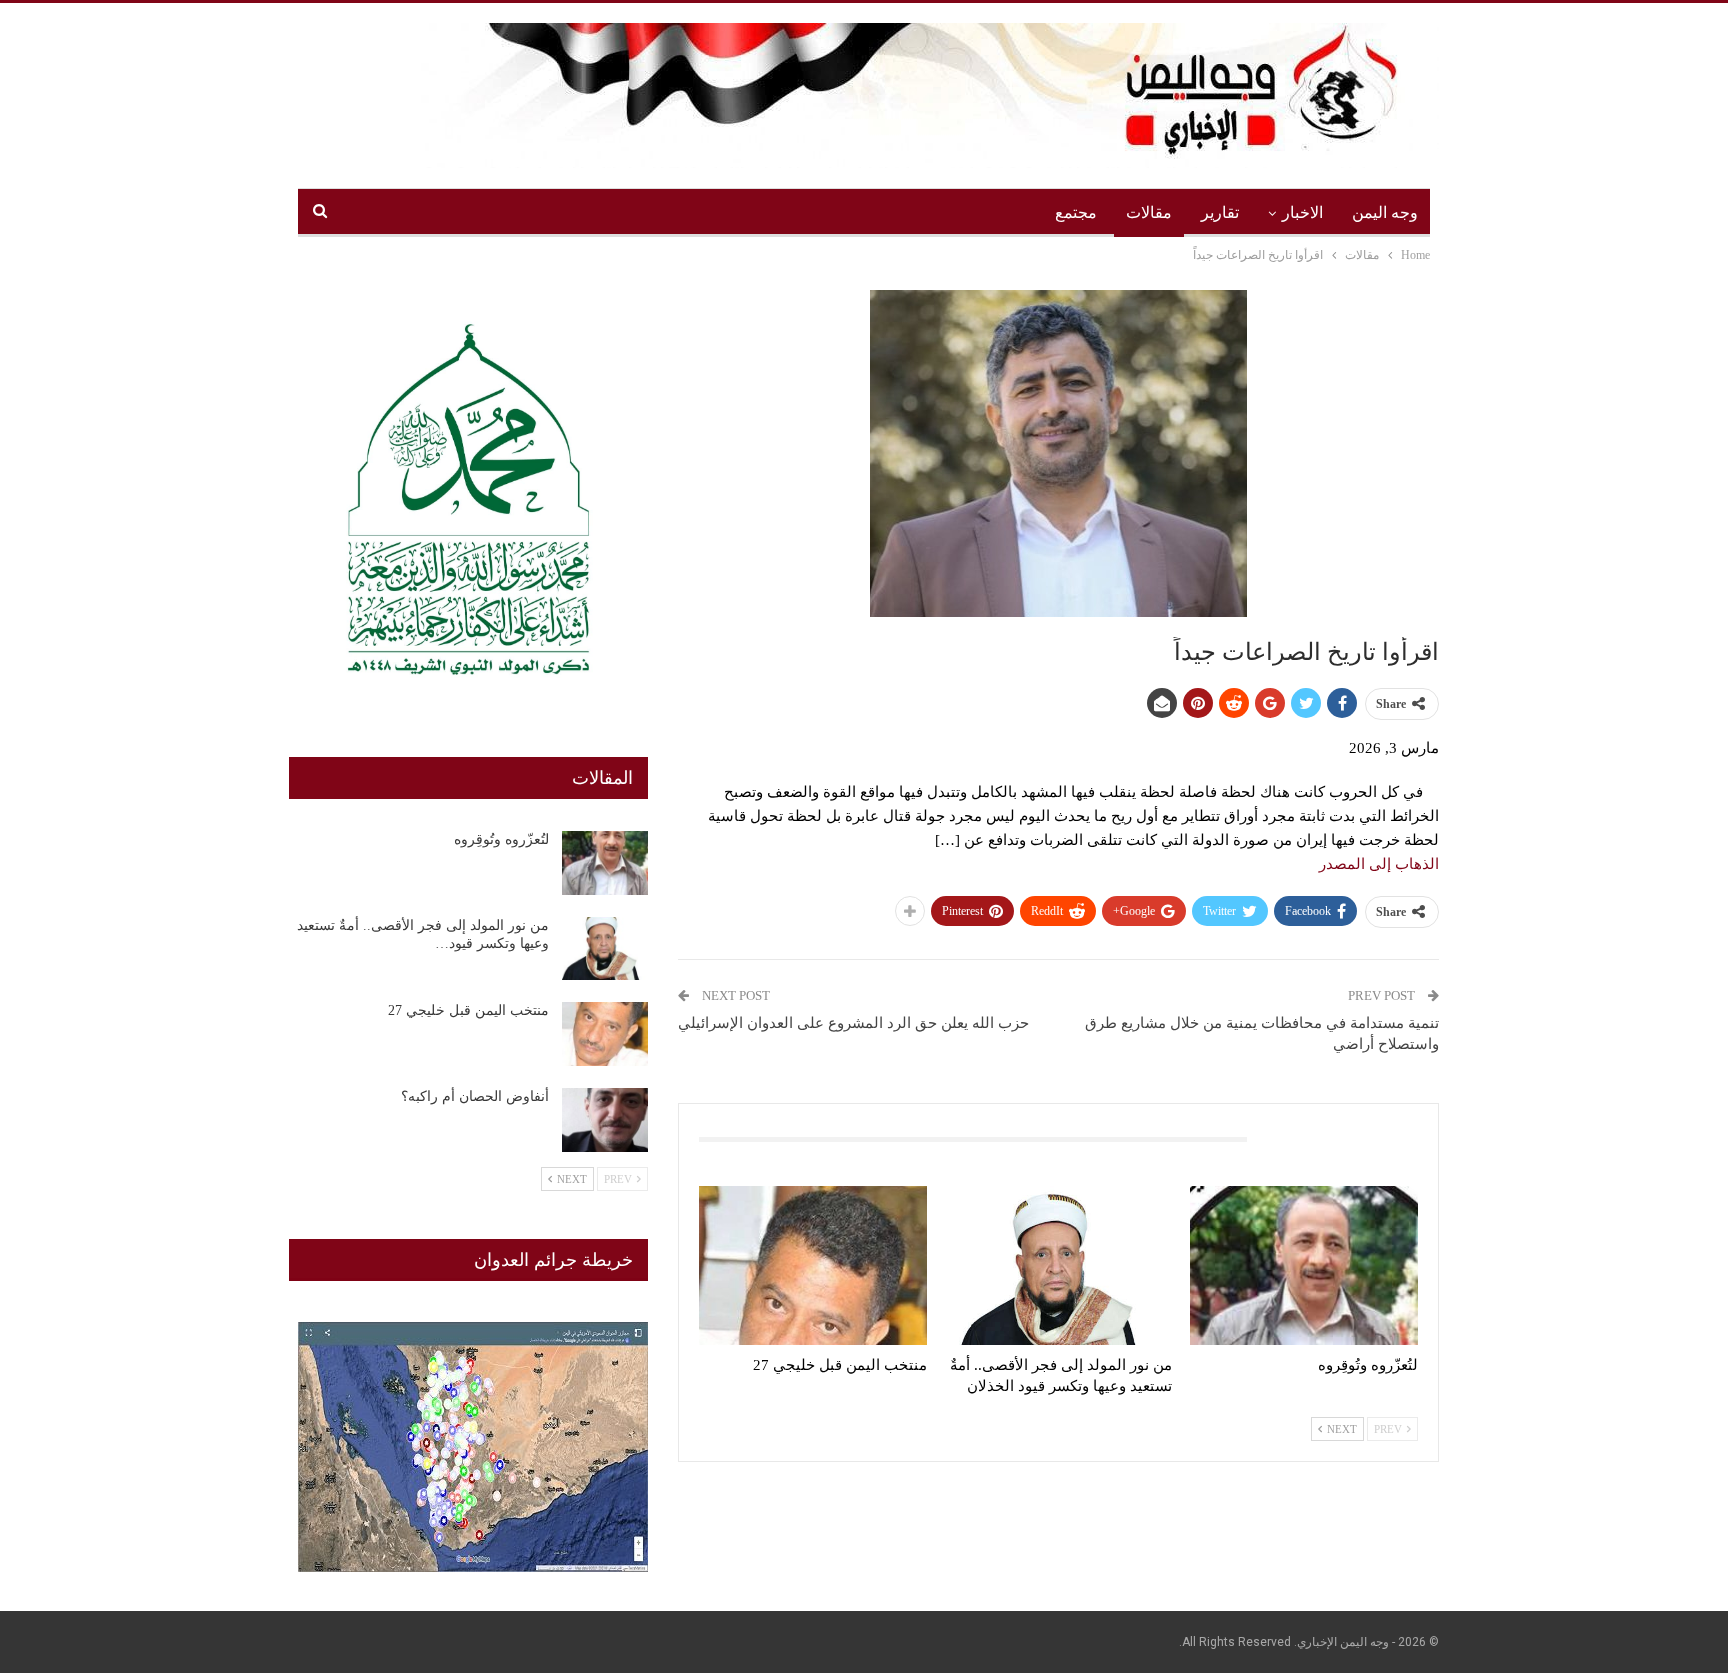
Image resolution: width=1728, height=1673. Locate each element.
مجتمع (1076, 212)
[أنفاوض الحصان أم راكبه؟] (605, 1120)
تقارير (1220, 212)
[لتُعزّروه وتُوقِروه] (1304, 1265)
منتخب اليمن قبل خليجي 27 (468, 1010)
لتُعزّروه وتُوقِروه (501, 839)
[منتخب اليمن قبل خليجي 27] (813, 1265)
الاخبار (1302, 212)
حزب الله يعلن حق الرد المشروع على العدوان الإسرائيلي (853, 1023)
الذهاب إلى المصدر (1379, 864)
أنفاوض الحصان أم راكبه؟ (475, 1096)
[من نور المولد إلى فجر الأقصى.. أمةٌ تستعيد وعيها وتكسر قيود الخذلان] (1059, 1265)
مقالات (1149, 212)
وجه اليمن (1385, 212)
